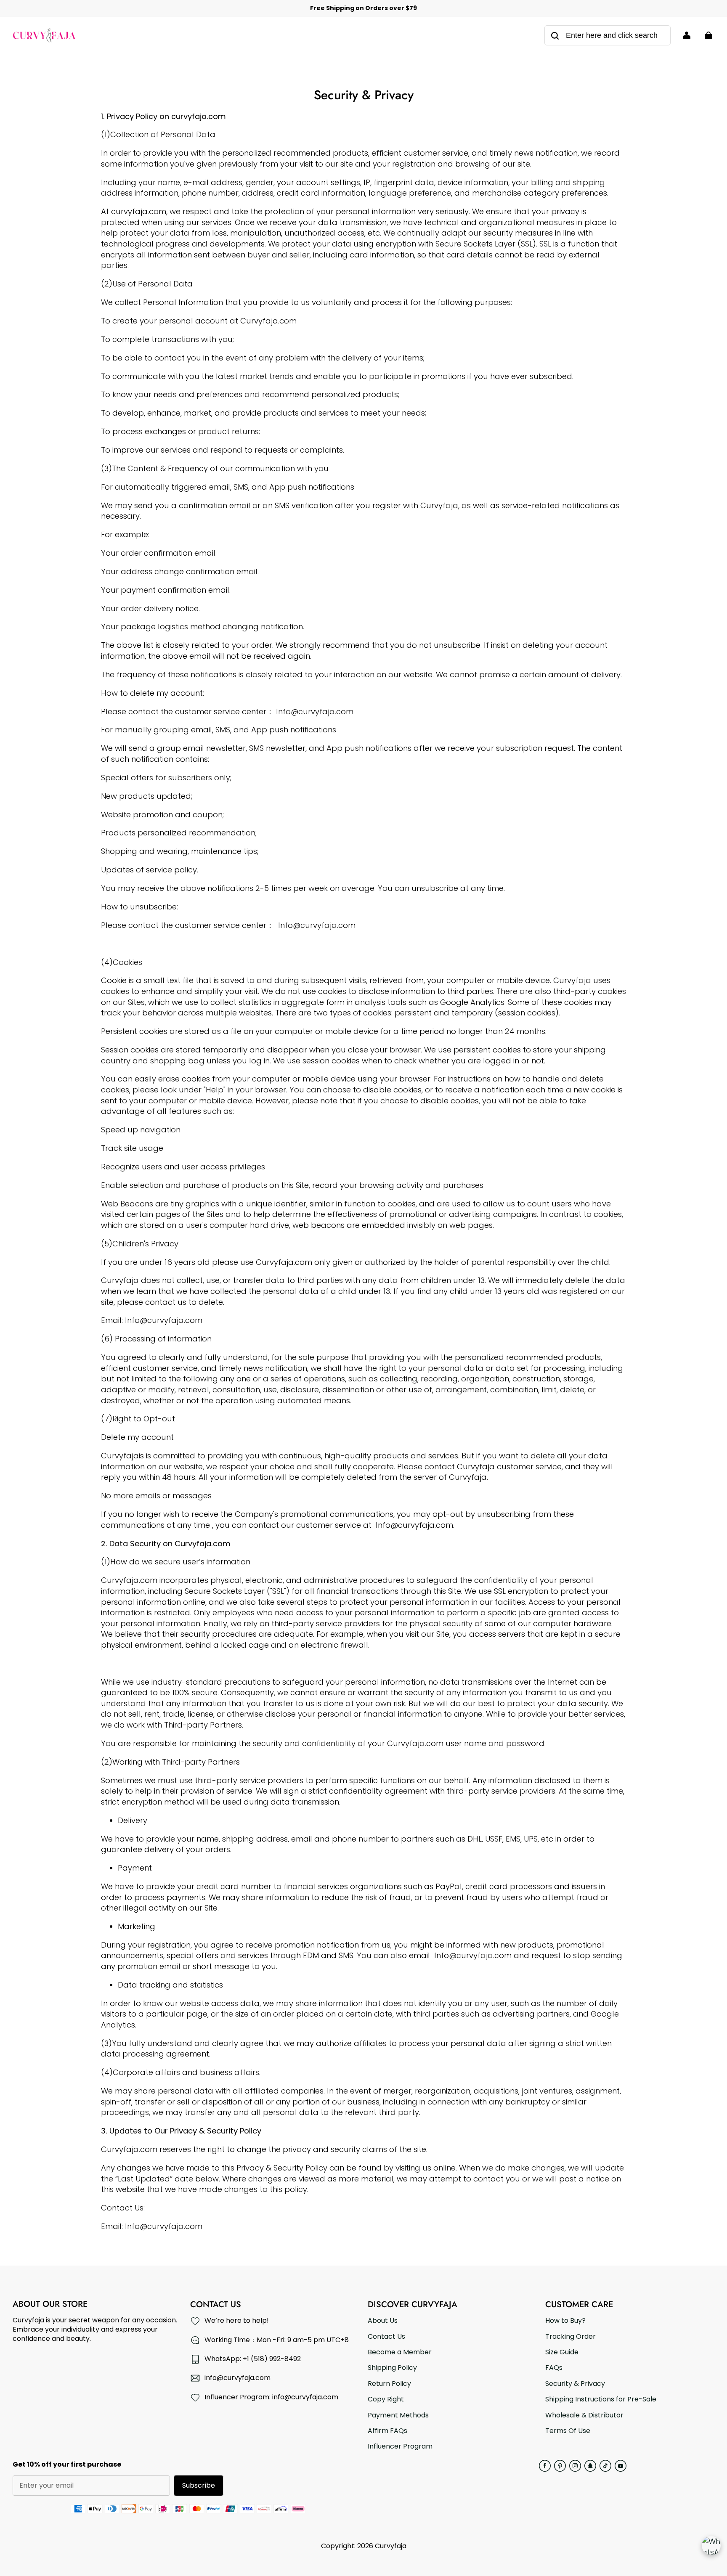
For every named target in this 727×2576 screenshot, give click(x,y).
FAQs (554, 2368)
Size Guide (562, 2352)
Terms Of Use (568, 2431)
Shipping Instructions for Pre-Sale (601, 2399)
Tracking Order (570, 2337)
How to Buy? (565, 2321)
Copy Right (386, 2399)
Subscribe (199, 2485)
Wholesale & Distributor (584, 2415)
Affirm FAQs (387, 2431)
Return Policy (389, 2384)
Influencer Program (400, 2446)
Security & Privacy (575, 2384)
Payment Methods (398, 2415)
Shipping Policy (392, 2368)
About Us (383, 2321)
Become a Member (400, 2352)
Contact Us (386, 2337)
